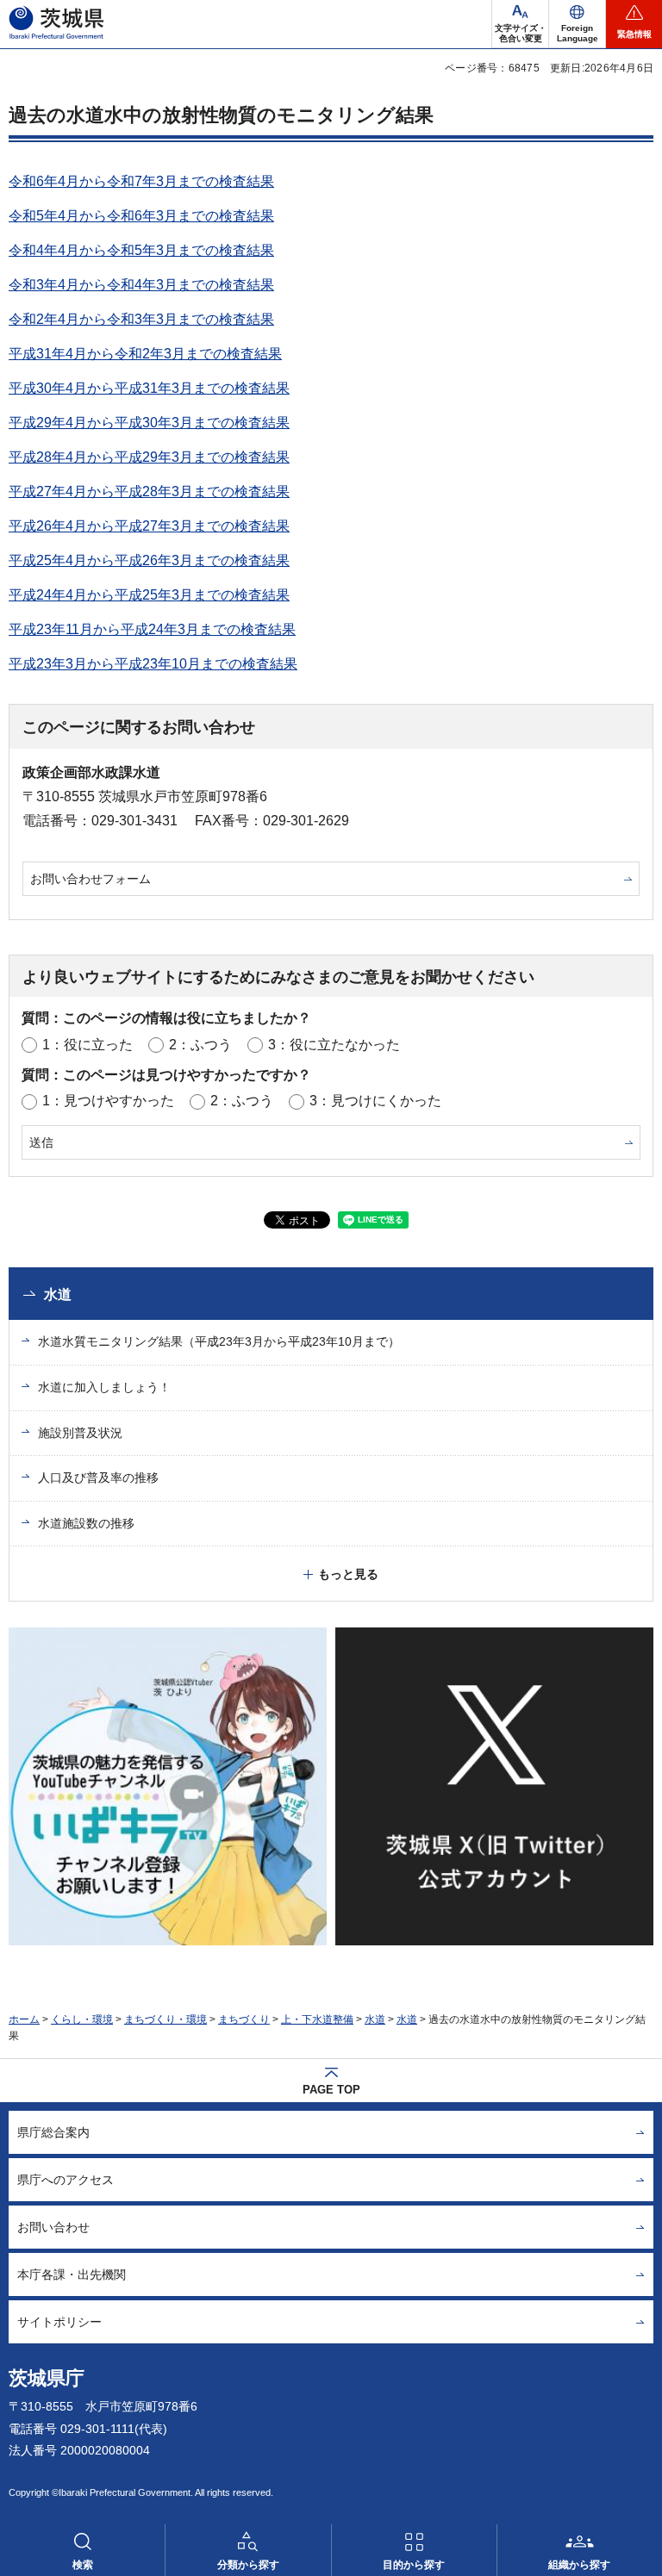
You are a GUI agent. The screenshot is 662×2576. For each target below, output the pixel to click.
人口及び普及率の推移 (98, 1478)
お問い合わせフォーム (91, 879)
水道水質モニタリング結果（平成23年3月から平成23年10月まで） (219, 1341)
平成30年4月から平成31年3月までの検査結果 (149, 388)
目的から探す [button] (414, 2565)
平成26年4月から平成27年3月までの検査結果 (149, 526)
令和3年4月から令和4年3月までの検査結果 (141, 285)
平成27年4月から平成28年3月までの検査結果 (149, 492)
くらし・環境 (82, 2019)
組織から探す (579, 2565)
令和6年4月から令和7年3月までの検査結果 (141, 181)
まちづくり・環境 (165, 2019)
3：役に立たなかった (334, 1045)
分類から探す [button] (248, 2565)
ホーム (24, 2019)
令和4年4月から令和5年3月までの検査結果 (141, 250)
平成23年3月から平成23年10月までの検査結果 (153, 664)
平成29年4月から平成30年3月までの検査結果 (149, 423)
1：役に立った (87, 1045)
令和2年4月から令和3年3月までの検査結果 (141, 319)
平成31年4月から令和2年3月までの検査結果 (145, 354)
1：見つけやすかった (108, 1101)
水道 (58, 1294)
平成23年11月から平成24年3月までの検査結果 (152, 629)
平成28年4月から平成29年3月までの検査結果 (149, 457)
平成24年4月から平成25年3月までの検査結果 (149, 595)
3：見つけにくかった (375, 1101)
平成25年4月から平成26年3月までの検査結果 (149, 560)
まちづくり (244, 2019)
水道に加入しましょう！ (104, 1387)
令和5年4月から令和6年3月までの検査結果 (141, 216)
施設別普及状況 (80, 1433)
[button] (577, 24)
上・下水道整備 (317, 2019)
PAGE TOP (331, 2090)
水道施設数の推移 (86, 1523)
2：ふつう (200, 1045)
